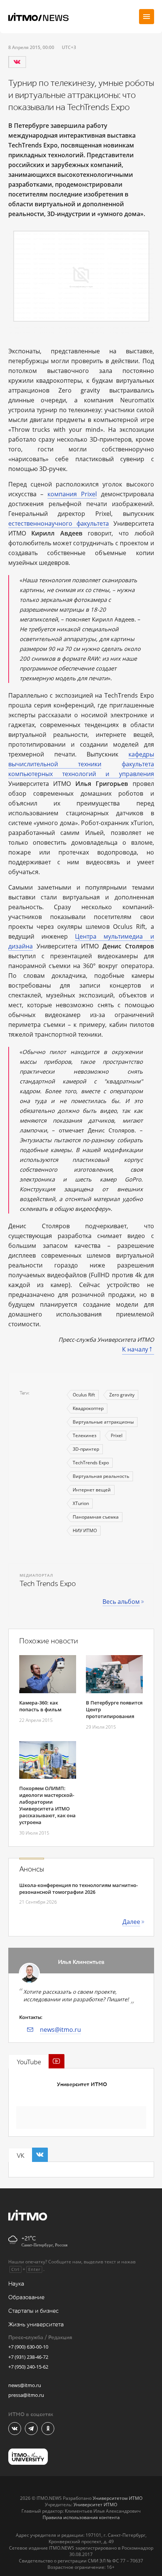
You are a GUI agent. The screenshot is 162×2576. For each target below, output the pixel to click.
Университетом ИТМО (118, 2498)
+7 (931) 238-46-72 (28, 2357)
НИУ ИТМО (85, 1530)
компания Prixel (72, 494)
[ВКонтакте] (17, 62)
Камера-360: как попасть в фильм (40, 1706)
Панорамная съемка (96, 1517)
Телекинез (85, 1435)
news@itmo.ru (60, 2030)
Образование (26, 2298)
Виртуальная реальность (101, 1476)
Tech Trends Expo (48, 1584)
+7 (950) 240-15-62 (28, 2367)
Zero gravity (122, 1395)
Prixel (117, 1435)
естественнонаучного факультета (59, 523)
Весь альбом (121, 1602)
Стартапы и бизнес (34, 2311)
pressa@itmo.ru (26, 2395)
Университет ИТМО (82, 2084)
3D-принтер (86, 1449)
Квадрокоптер (88, 1408)
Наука (16, 2284)
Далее (131, 1922)
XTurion (81, 1503)
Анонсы (32, 1869)
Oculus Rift (84, 1395)
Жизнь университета (36, 2325)
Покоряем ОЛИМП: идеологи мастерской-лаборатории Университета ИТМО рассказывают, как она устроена (47, 1805)
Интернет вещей (92, 1490)
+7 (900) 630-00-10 (28, 2347)
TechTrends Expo (91, 1463)
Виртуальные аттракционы (103, 1422)
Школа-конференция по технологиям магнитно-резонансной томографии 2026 (79, 1889)
